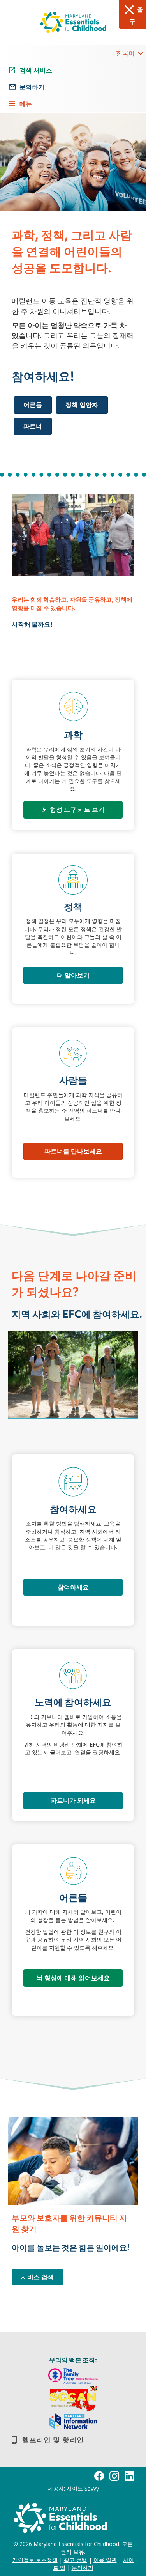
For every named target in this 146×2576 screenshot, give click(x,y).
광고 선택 (76, 2560)
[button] (140, 53)
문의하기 (83, 2568)
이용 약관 (105, 2560)
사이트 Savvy (83, 2488)
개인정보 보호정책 (35, 2560)
